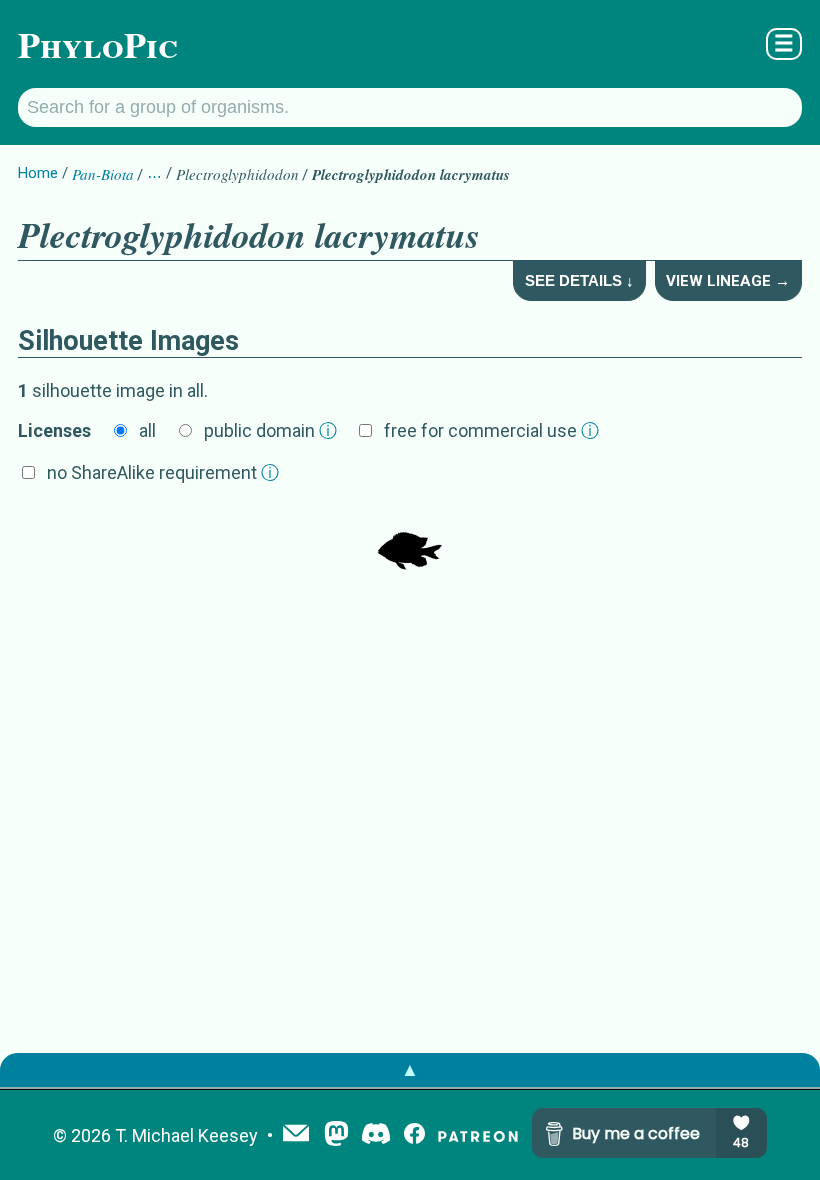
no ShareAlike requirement (163, 472)
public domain (270, 430)
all (147, 430)
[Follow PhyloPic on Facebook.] (414, 1135)
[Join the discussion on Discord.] (376, 1135)
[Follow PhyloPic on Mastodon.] (336, 1135)
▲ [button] (410, 1069)
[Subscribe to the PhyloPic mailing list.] (296, 1135)
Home (38, 173)
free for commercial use (491, 430)
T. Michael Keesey (186, 1135)
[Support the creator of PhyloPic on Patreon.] (478, 1135)
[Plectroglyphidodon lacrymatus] (410, 540)
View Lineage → (728, 281)
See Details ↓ (579, 280)
